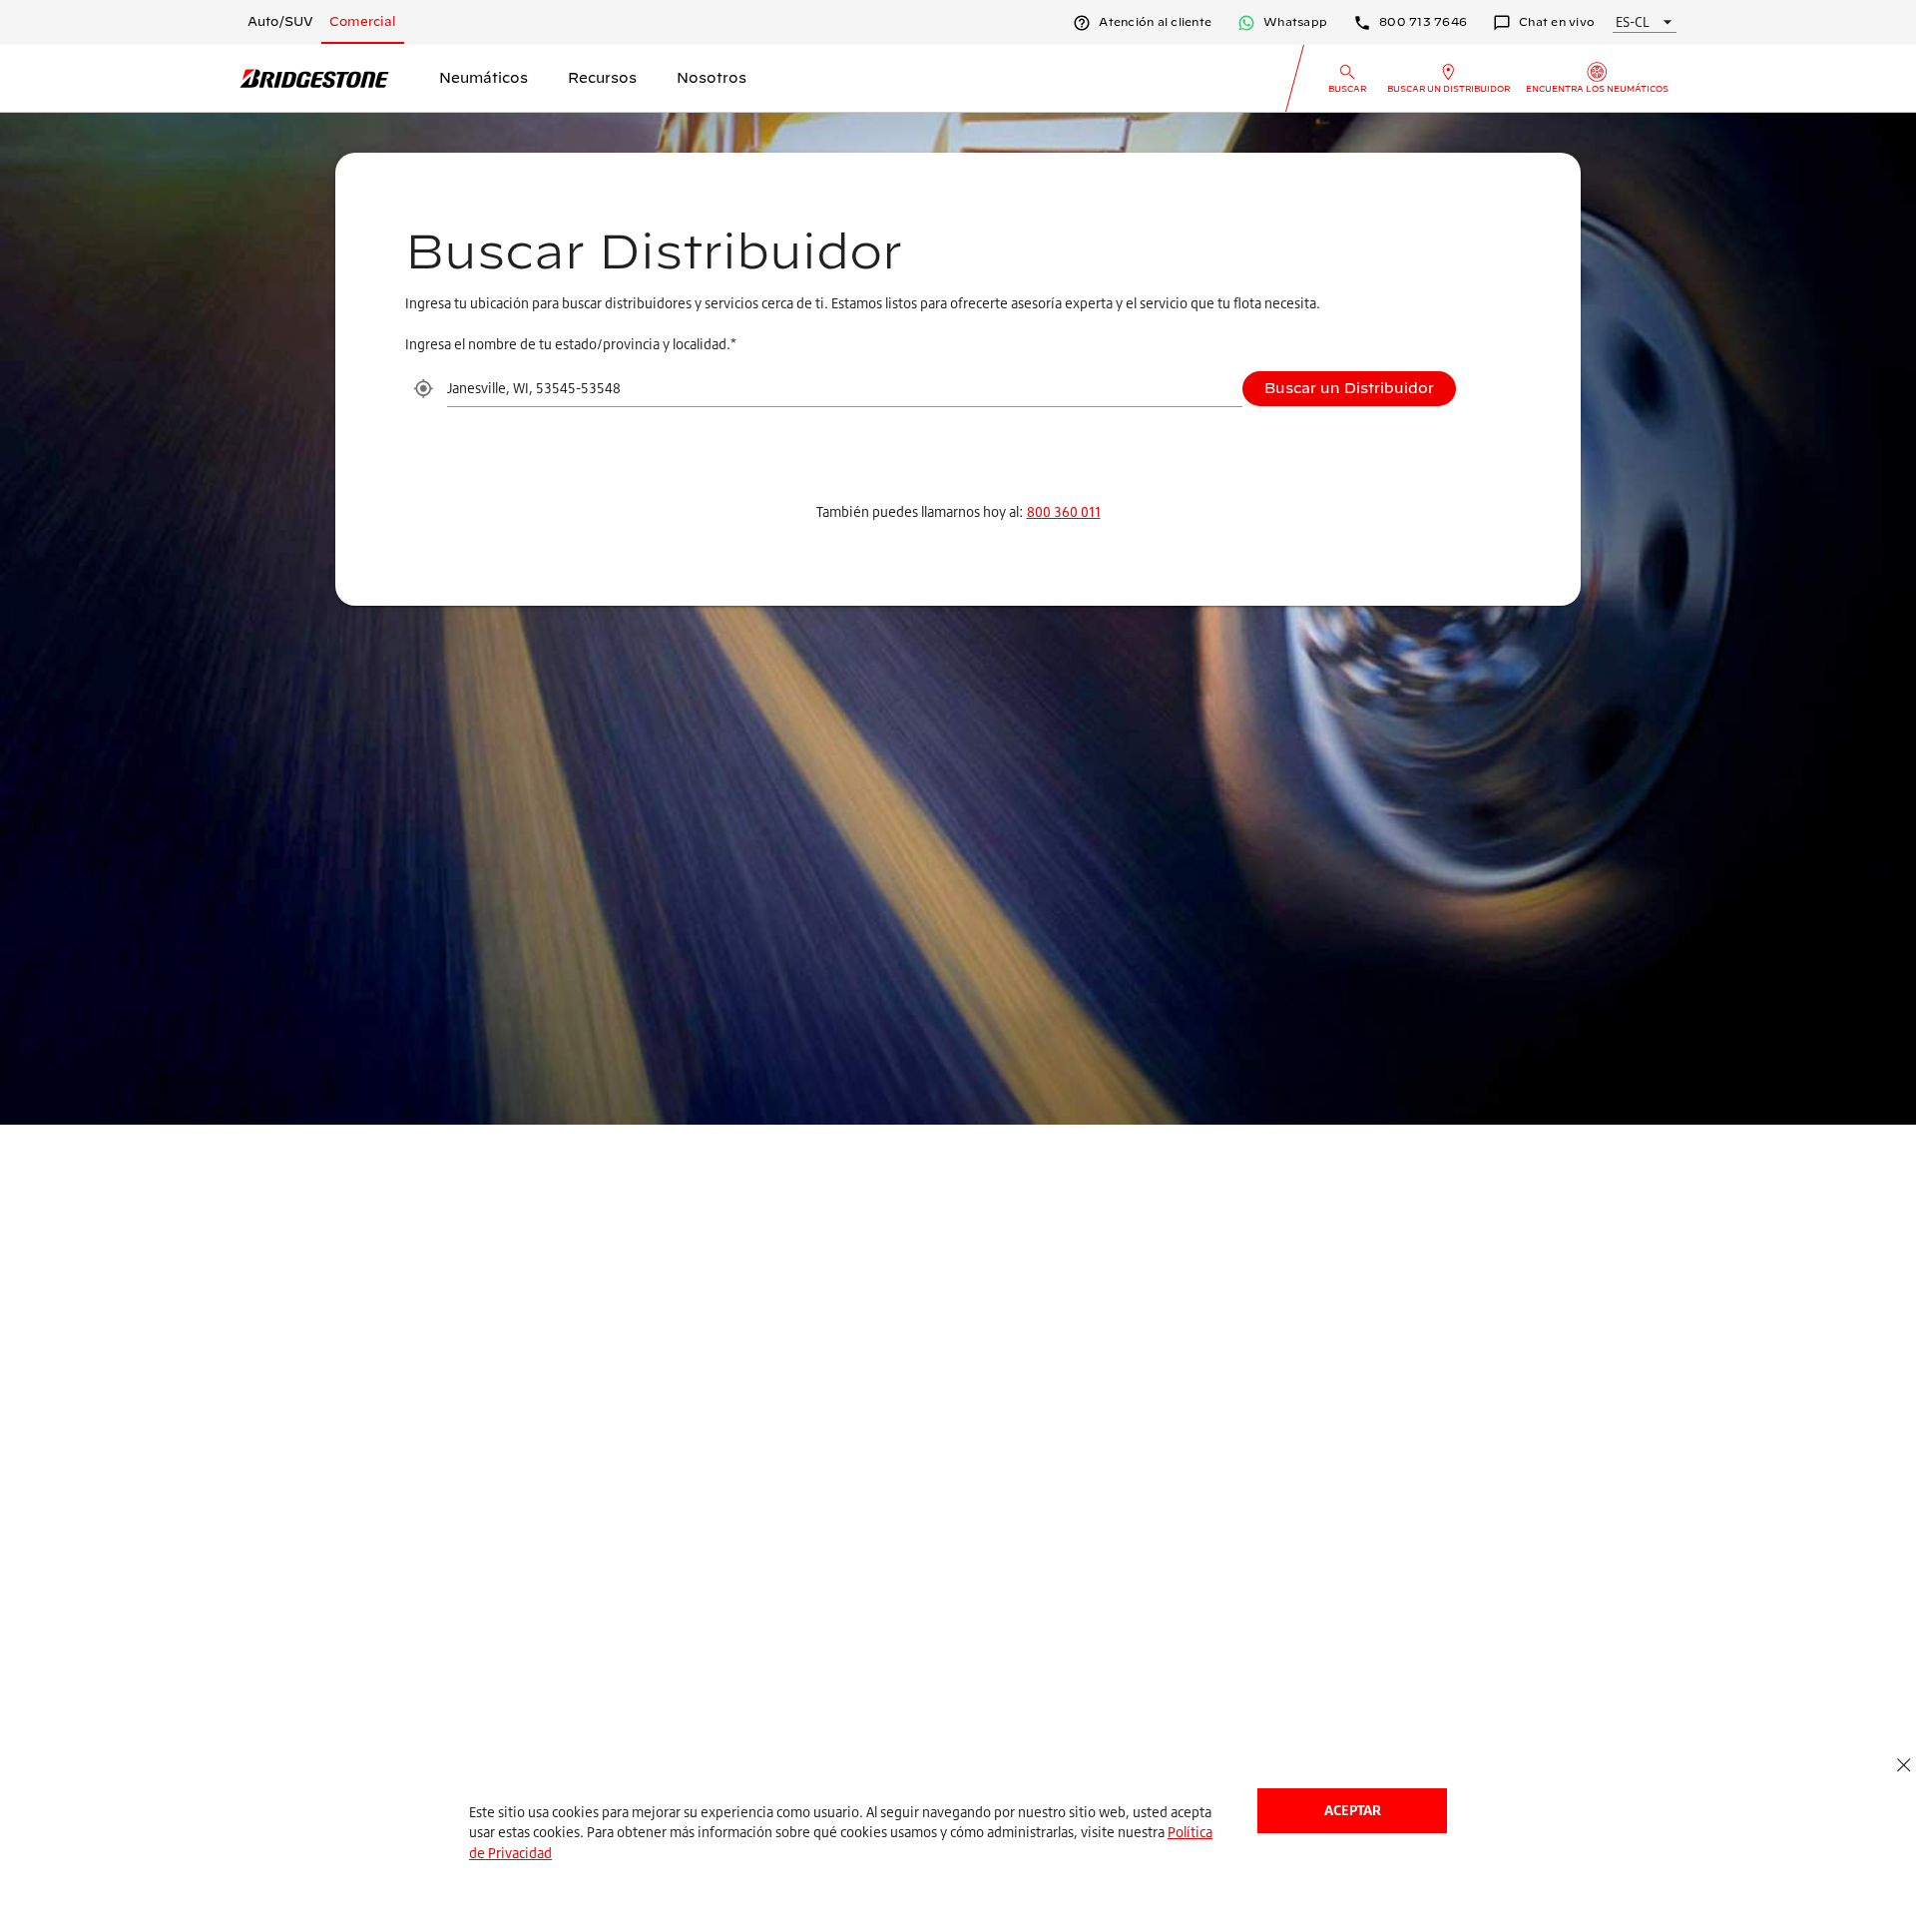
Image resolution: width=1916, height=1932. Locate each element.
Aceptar (1353, 1810)
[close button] (1904, 1766)
